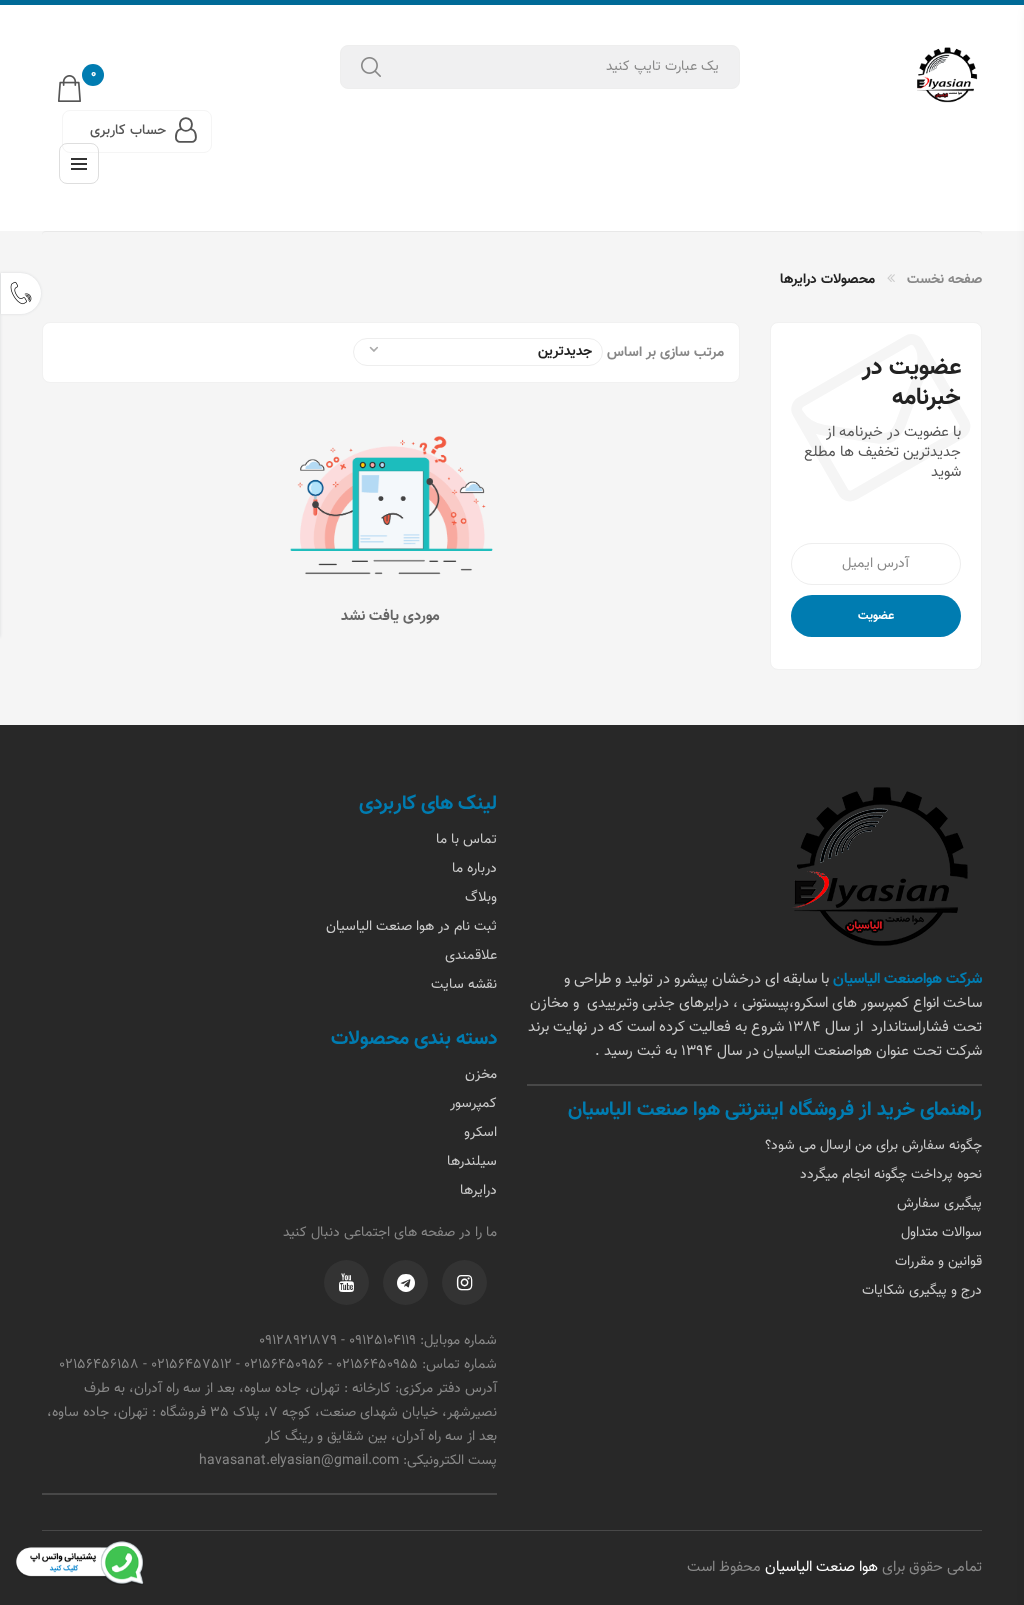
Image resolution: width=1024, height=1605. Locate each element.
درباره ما (474, 869)
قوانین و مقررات (938, 1262)
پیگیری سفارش (939, 1204)
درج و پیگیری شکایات (922, 1291)
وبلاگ (481, 898)
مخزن (481, 1075)
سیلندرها (472, 1162)
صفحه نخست (944, 280)
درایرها (478, 1191)
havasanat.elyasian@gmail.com (299, 1461)
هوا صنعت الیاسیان (819, 1567)
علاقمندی (471, 956)
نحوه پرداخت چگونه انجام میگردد (891, 1175)
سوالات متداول (941, 1233)
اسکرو (480, 1133)
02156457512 (191, 1365)
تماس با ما (466, 840)
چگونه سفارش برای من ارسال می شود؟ (873, 1146)
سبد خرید (93, 79)
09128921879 (298, 1341)
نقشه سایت (464, 985)
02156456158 (99, 1365)
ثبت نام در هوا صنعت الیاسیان (411, 927)
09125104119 (382, 1341)
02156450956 (284, 1365)
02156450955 (377, 1365)
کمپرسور (473, 1104)
